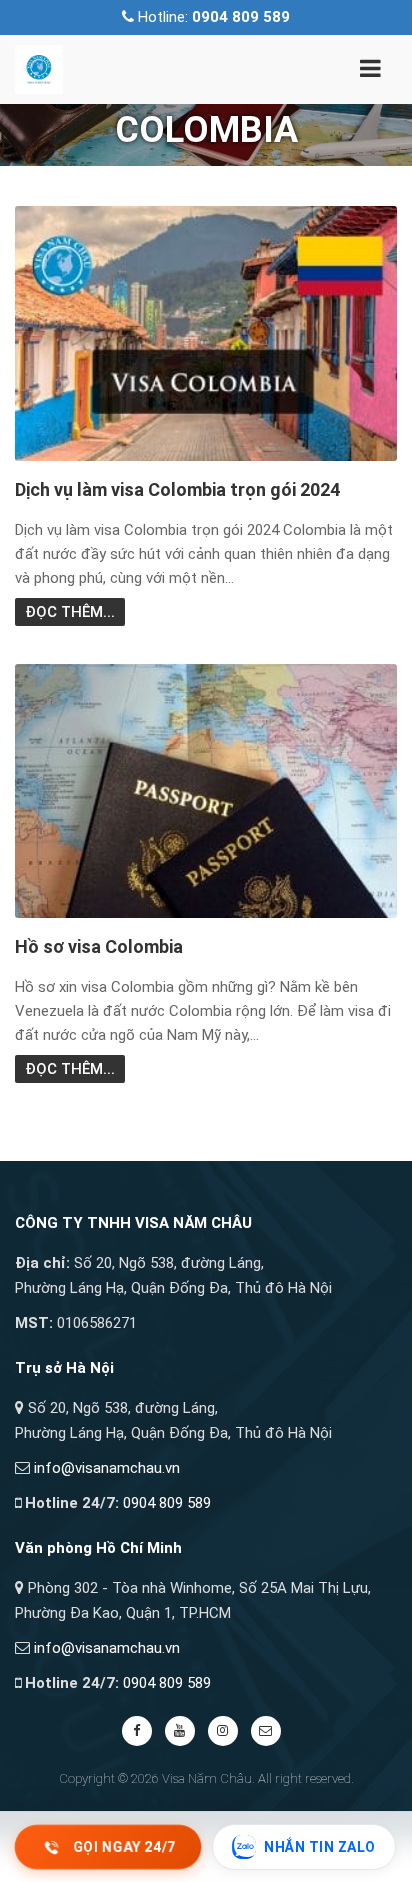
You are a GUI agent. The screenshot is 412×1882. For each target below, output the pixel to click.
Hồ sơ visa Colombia (99, 946)
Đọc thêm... (70, 612)
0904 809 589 (167, 1503)
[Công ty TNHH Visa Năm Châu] (39, 68)
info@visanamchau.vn (107, 1468)
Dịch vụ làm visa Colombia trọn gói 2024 (177, 489)
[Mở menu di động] (370, 72)
